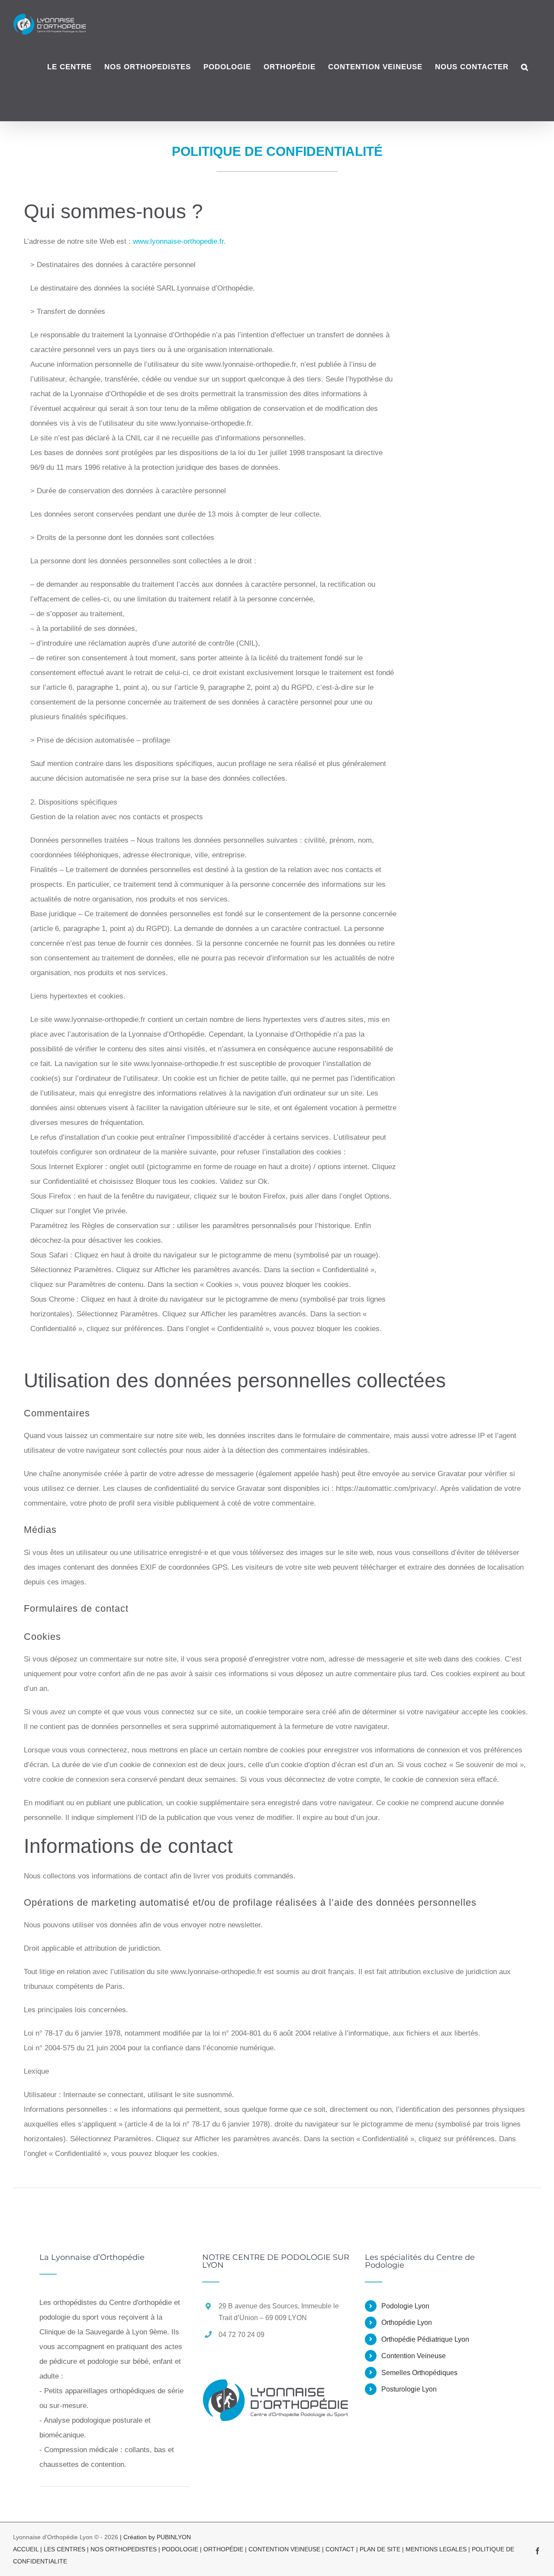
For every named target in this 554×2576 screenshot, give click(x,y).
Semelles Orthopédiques (419, 2373)
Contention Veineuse (414, 2356)
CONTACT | (343, 2549)
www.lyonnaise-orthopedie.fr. (179, 241)
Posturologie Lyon (409, 2389)
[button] (525, 67)
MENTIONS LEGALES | (439, 2549)
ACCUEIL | (28, 2549)
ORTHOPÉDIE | (226, 2549)
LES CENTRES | (67, 2549)
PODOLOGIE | (183, 2549)
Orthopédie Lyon (407, 2322)
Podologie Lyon (405, 2306)
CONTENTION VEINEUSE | (287, 2549)
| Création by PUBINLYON (155, 2537)
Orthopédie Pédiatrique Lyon (425, 2339)
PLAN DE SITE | (383, 2549)
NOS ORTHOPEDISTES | (126, 2549)
